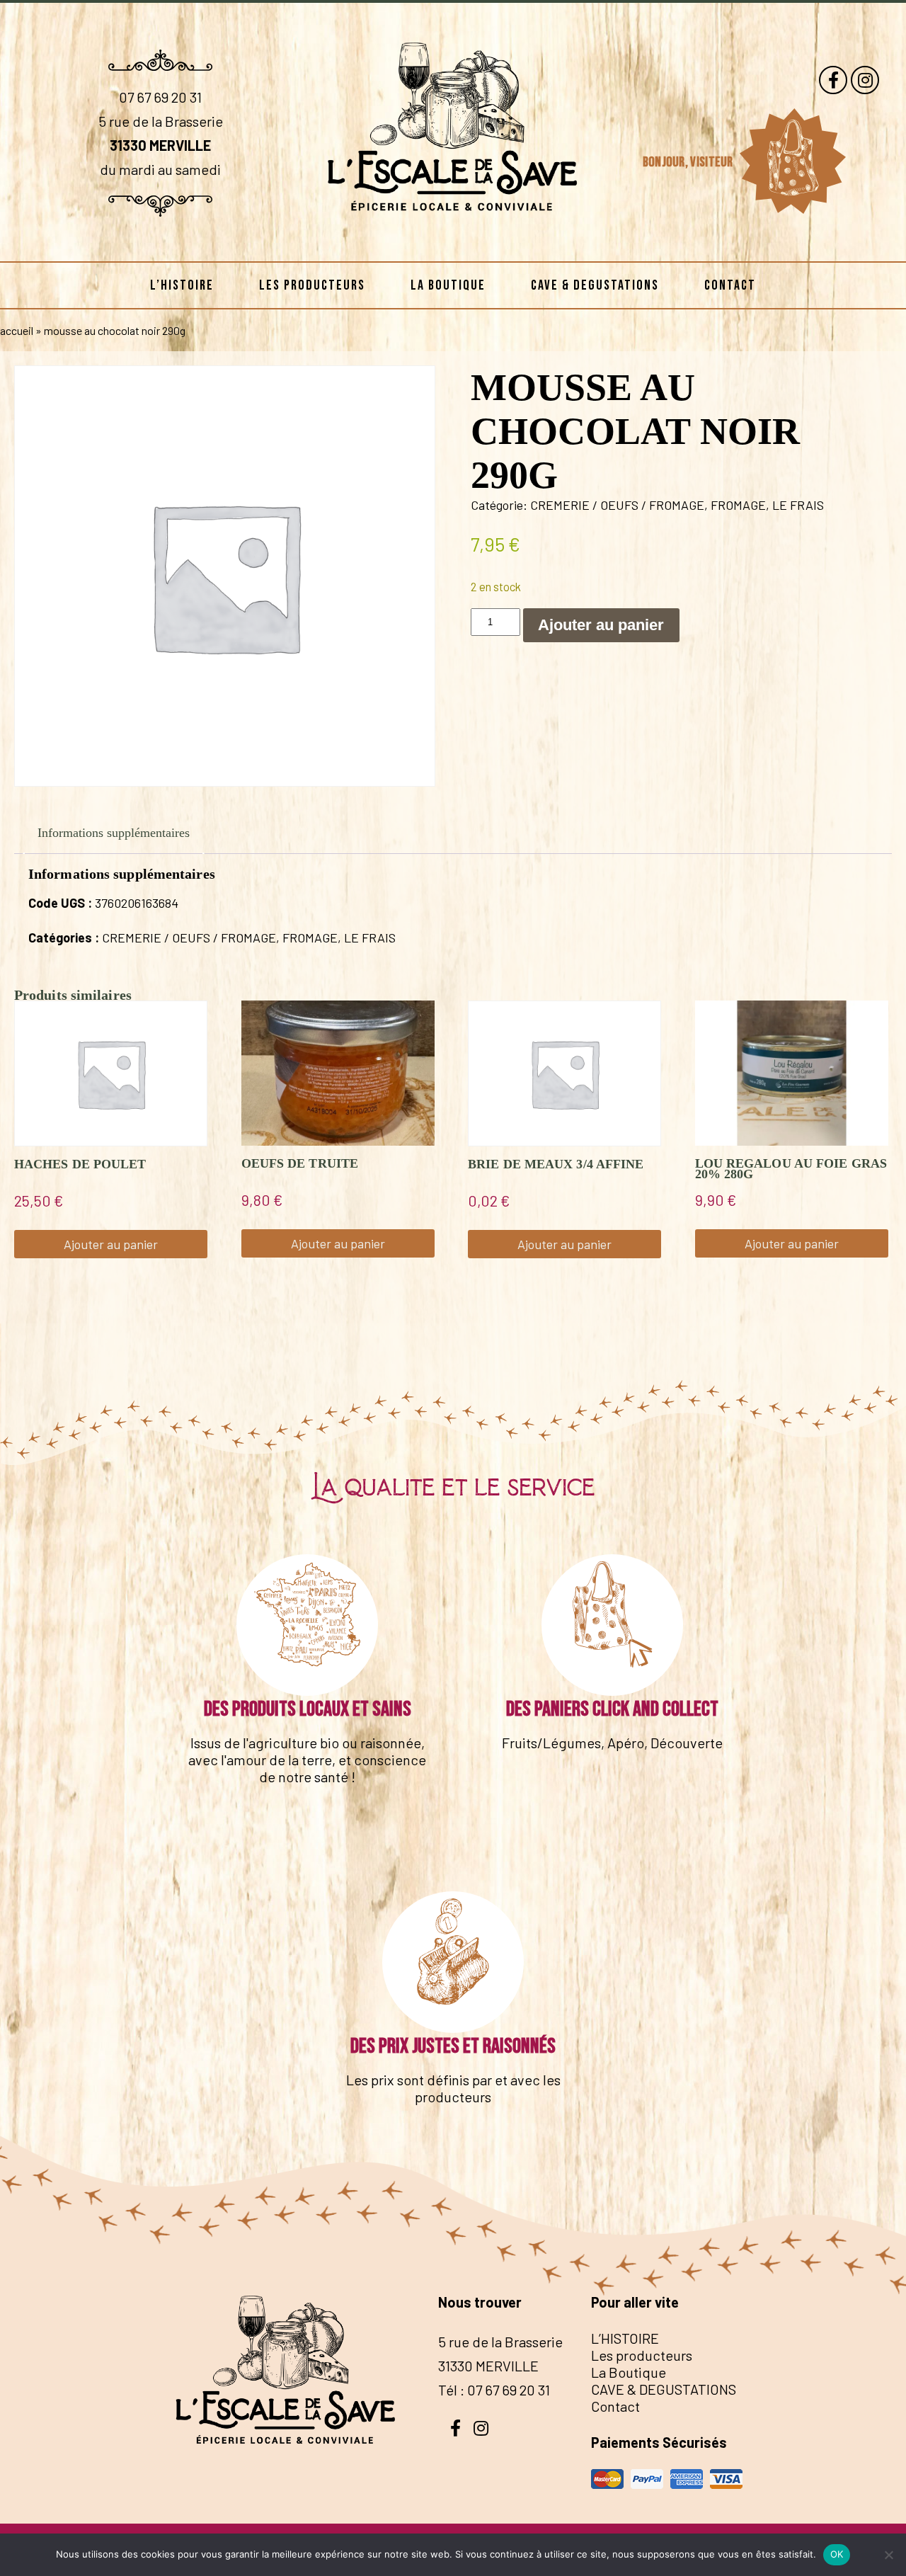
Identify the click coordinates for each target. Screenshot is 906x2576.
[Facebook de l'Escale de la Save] (833, 80)
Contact (730, 285)
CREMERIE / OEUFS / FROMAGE (617, 505)
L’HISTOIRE (182, 285)
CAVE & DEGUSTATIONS (595, 285)
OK (837, 2554)
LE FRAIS (798, 505)
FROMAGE (738, 505)
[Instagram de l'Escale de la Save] (865, 80)
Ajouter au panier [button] (111, 1244)
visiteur (713, 162)
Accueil (17, 330)
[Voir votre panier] (792, 161)
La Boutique (448, 285)
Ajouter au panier (601, 625)
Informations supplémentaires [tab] (114, 833)
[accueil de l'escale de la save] (453, 239)
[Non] (888, 2555)
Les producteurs (312, 285)
